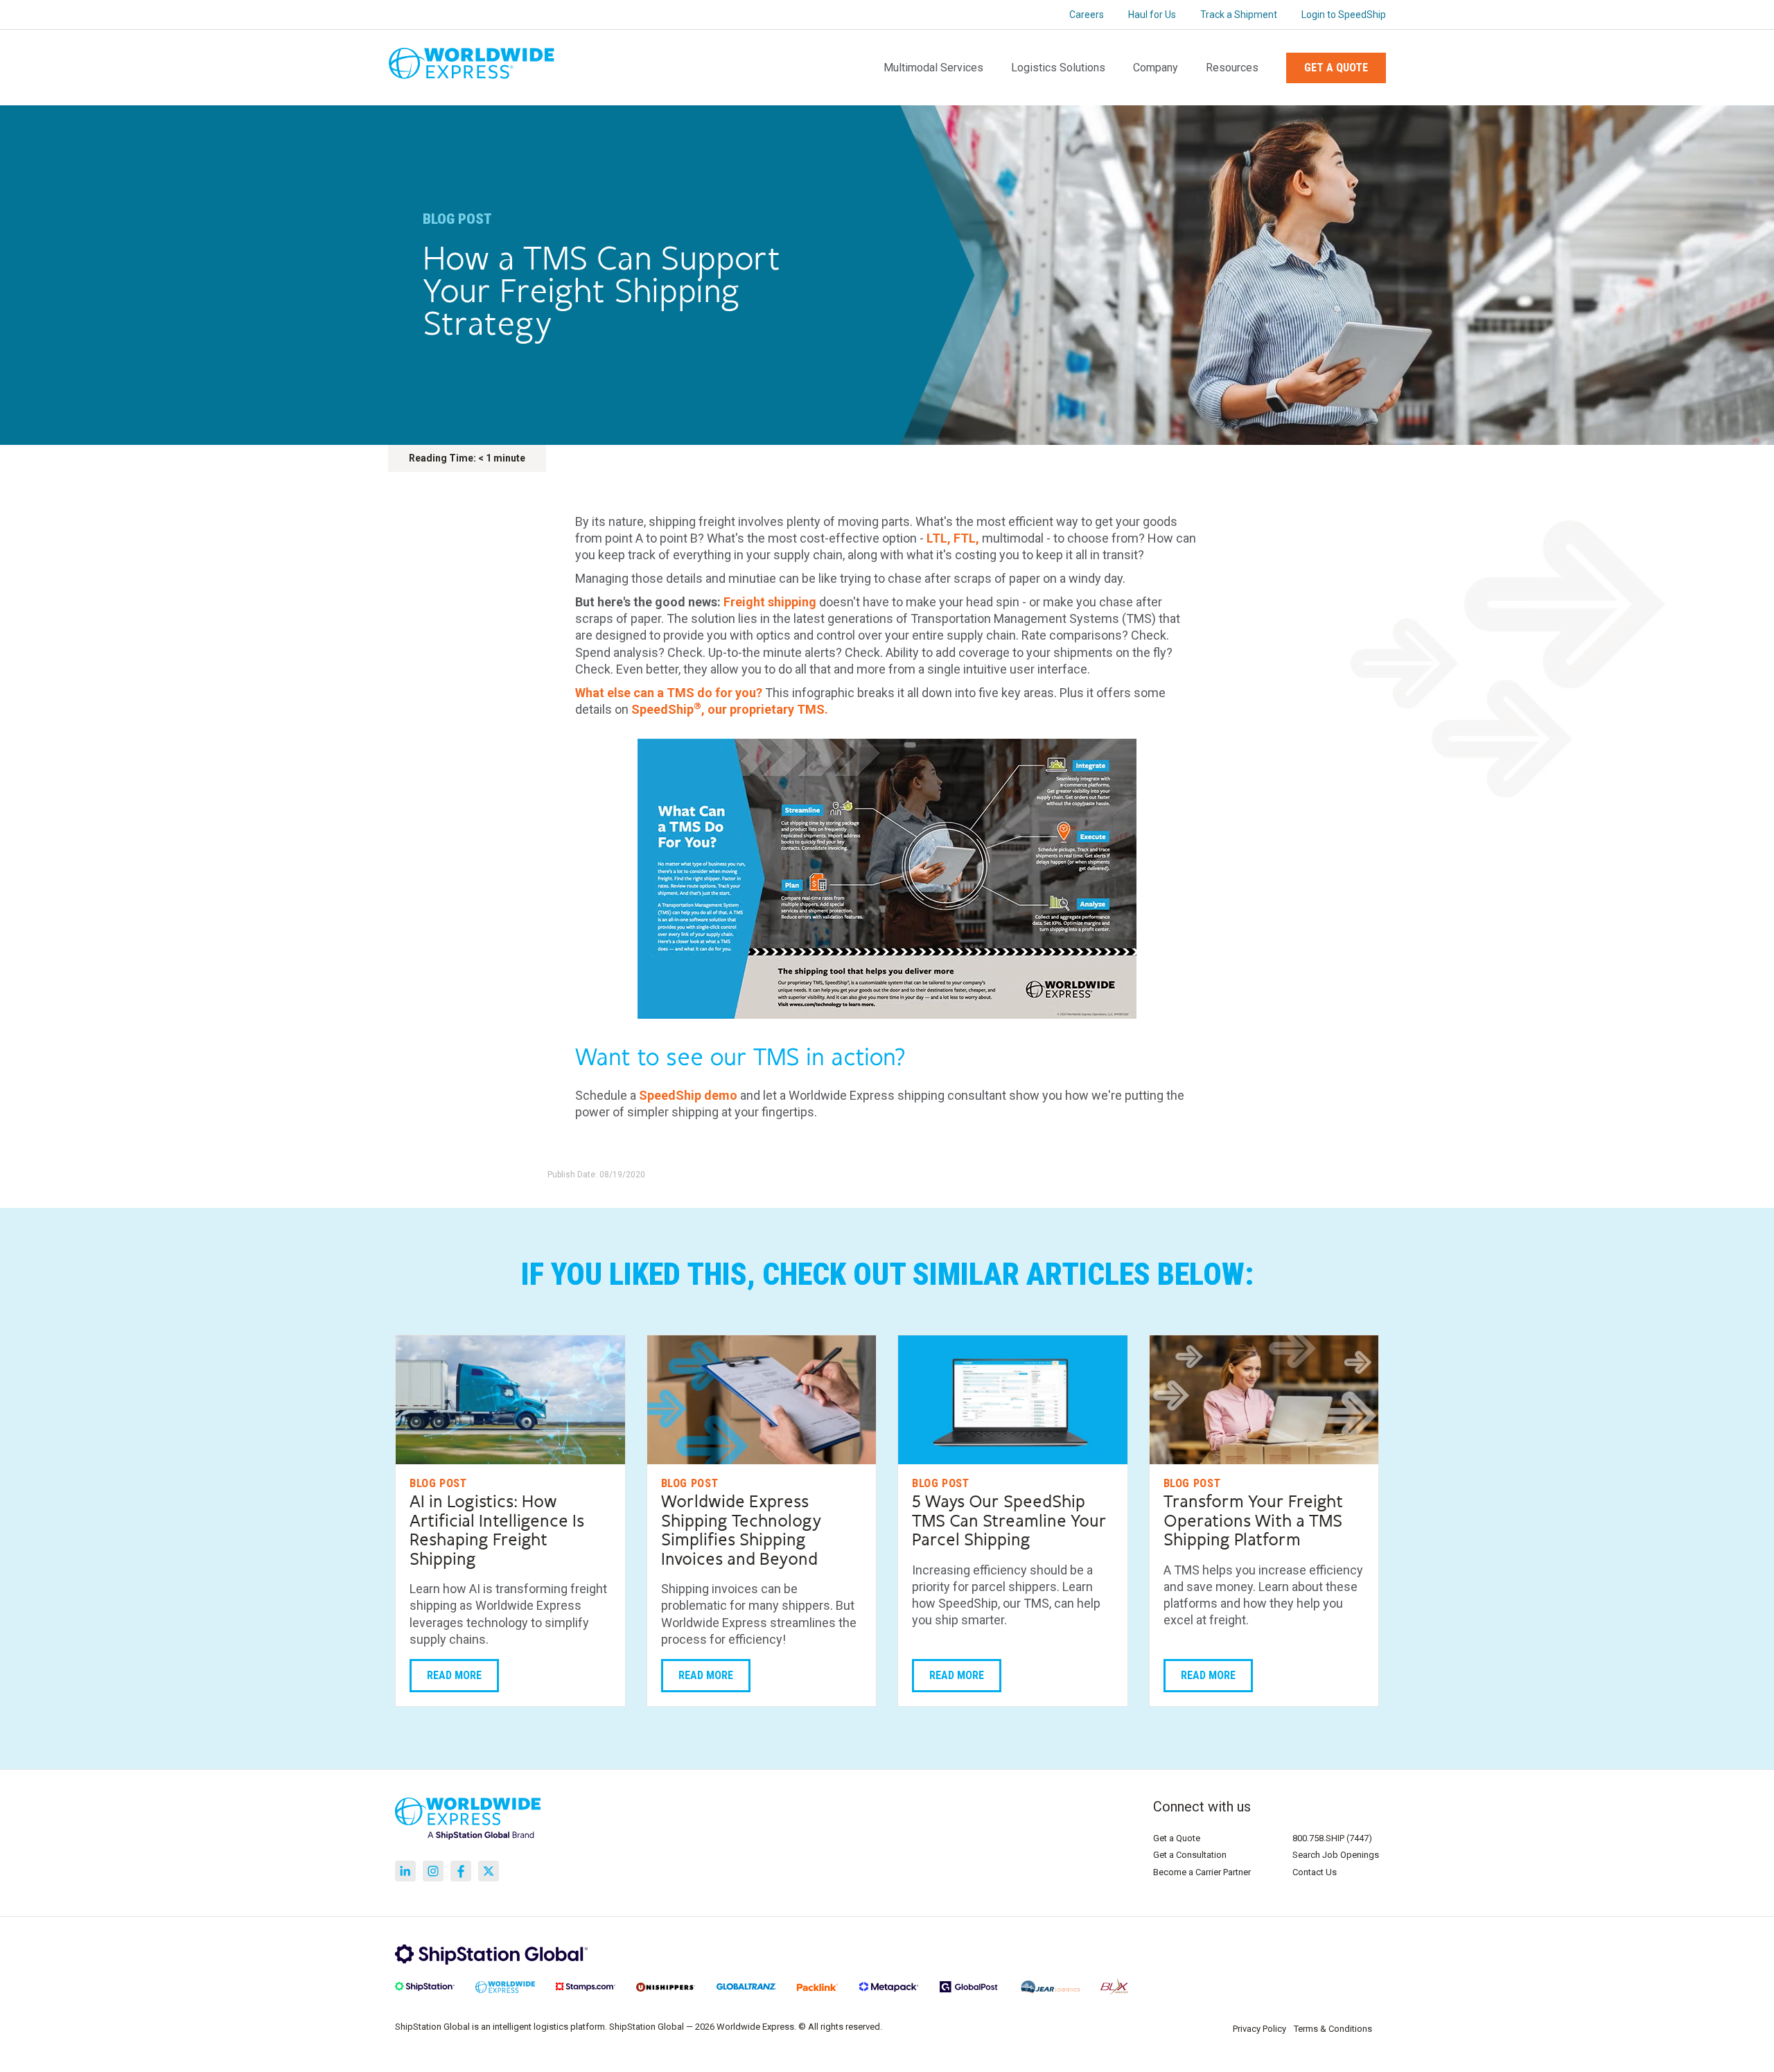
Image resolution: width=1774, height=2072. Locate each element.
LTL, (939, 538)
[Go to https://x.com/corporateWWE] (489, 1871)
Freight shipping (770, 602)
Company (1156, 68)
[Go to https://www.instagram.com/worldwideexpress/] (433, 1871)
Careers (1087, 15)
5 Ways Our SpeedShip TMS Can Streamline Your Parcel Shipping (1009, 1521)
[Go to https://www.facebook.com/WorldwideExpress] (461, 1871)
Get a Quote (1336, 68)
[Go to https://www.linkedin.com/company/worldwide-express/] (405, 1871)
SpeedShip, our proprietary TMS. (730, 709)
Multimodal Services (933, 68)
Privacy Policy (1259, 2029)
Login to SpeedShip (1344, 15)
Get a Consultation (1190, 1855)
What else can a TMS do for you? (669, 693)
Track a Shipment (1239, 15)
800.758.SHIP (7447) (1332, 1838)
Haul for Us (1152, 15)
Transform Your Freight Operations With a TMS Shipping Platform (1253, 1521)
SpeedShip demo (688, 1095)
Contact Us (1315, 1872)
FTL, (966, 538)
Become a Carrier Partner (1202, 1872)
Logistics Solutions (1058, 68)
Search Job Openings (1336, 1855)
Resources (1232, 68)
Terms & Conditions (1333, 2029)
